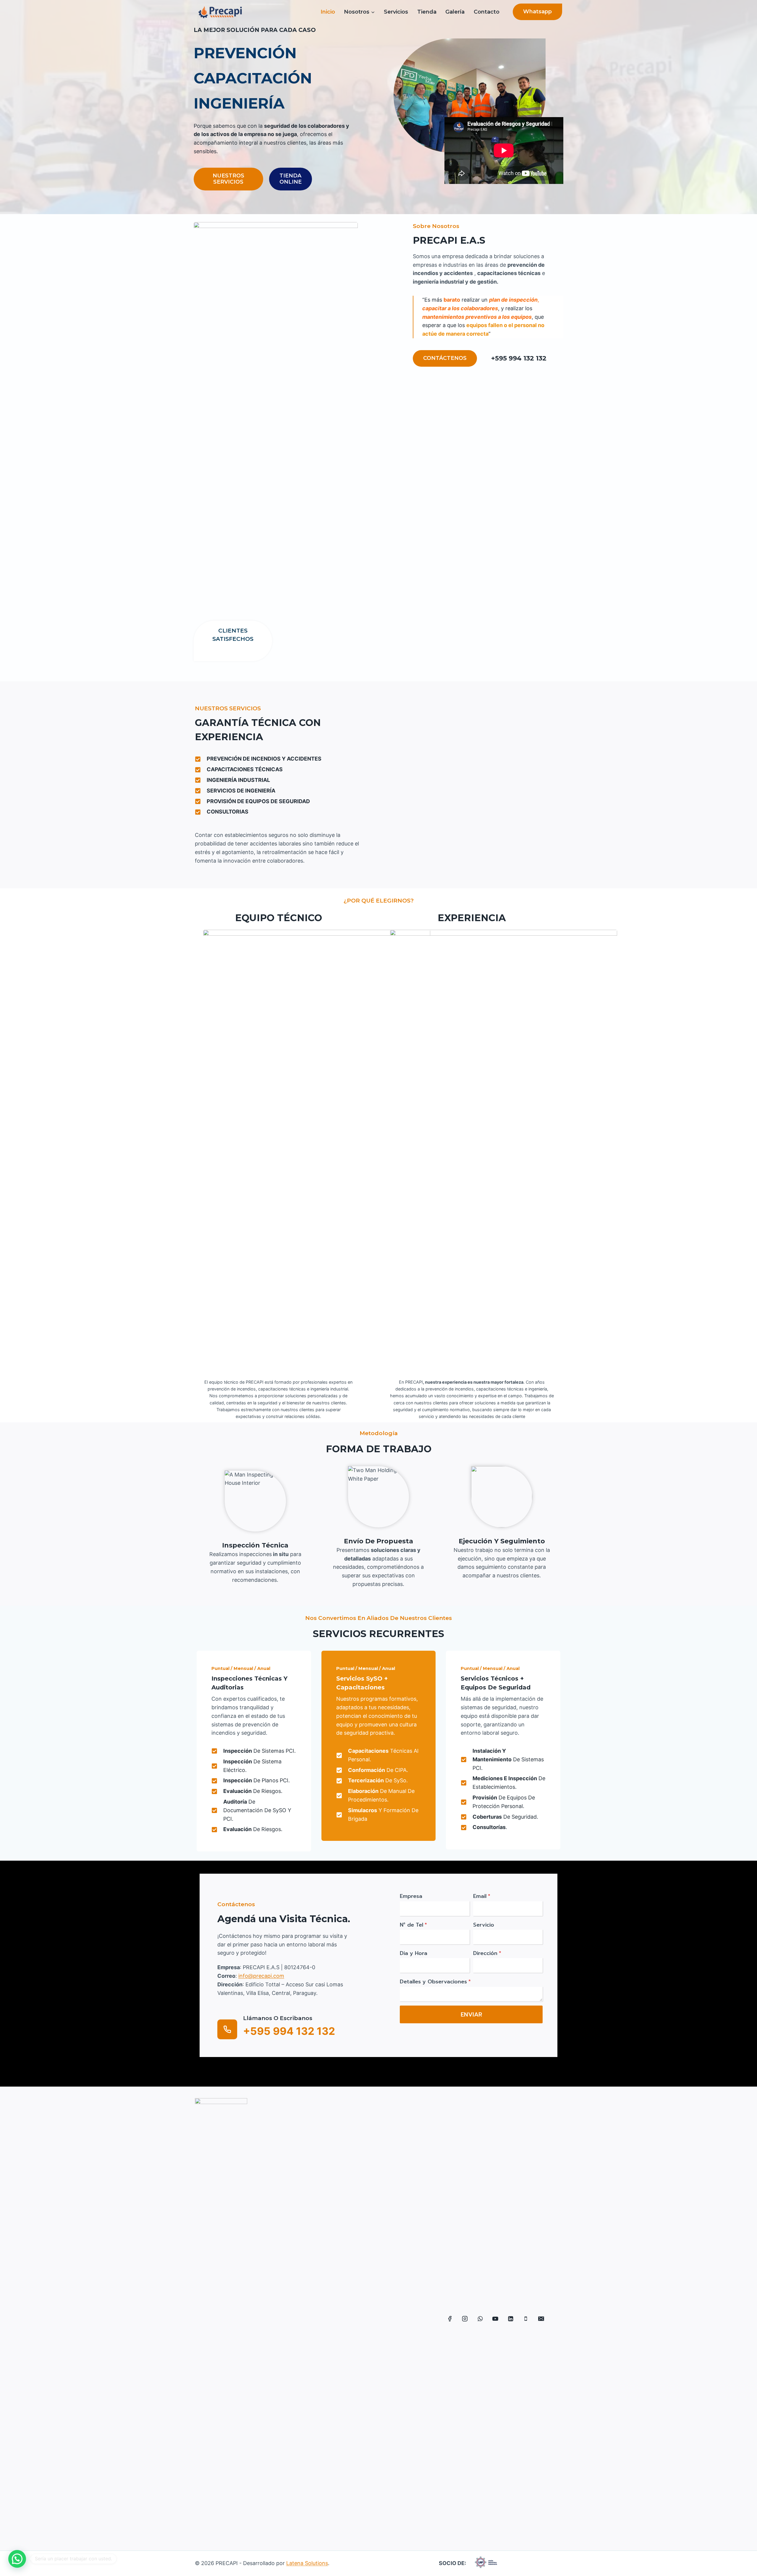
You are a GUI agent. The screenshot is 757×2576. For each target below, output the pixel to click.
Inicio (328, 12)
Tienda (427, 12)
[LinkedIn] (511, 2319)
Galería (455, 12)
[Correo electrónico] (541, 2319)
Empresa (411, 1896)
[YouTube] (496, 2319)
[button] (17, 2559)
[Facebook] (450, 2319)
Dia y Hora (414, 1953)
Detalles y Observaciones (435, 1982)
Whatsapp (537, 12)
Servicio (484, 1925)
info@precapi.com (261, 1976)
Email (482, 1896)
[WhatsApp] (480, 2319)
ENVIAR (471, 2014)
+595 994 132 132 (519, 358)
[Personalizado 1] (556, 2319)
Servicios (396, 12)
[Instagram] (465, 2319)
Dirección (487, 1953)
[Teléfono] (526, 2319)
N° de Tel (413, 1925)
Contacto (487, 12)
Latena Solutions (307, 2563)
